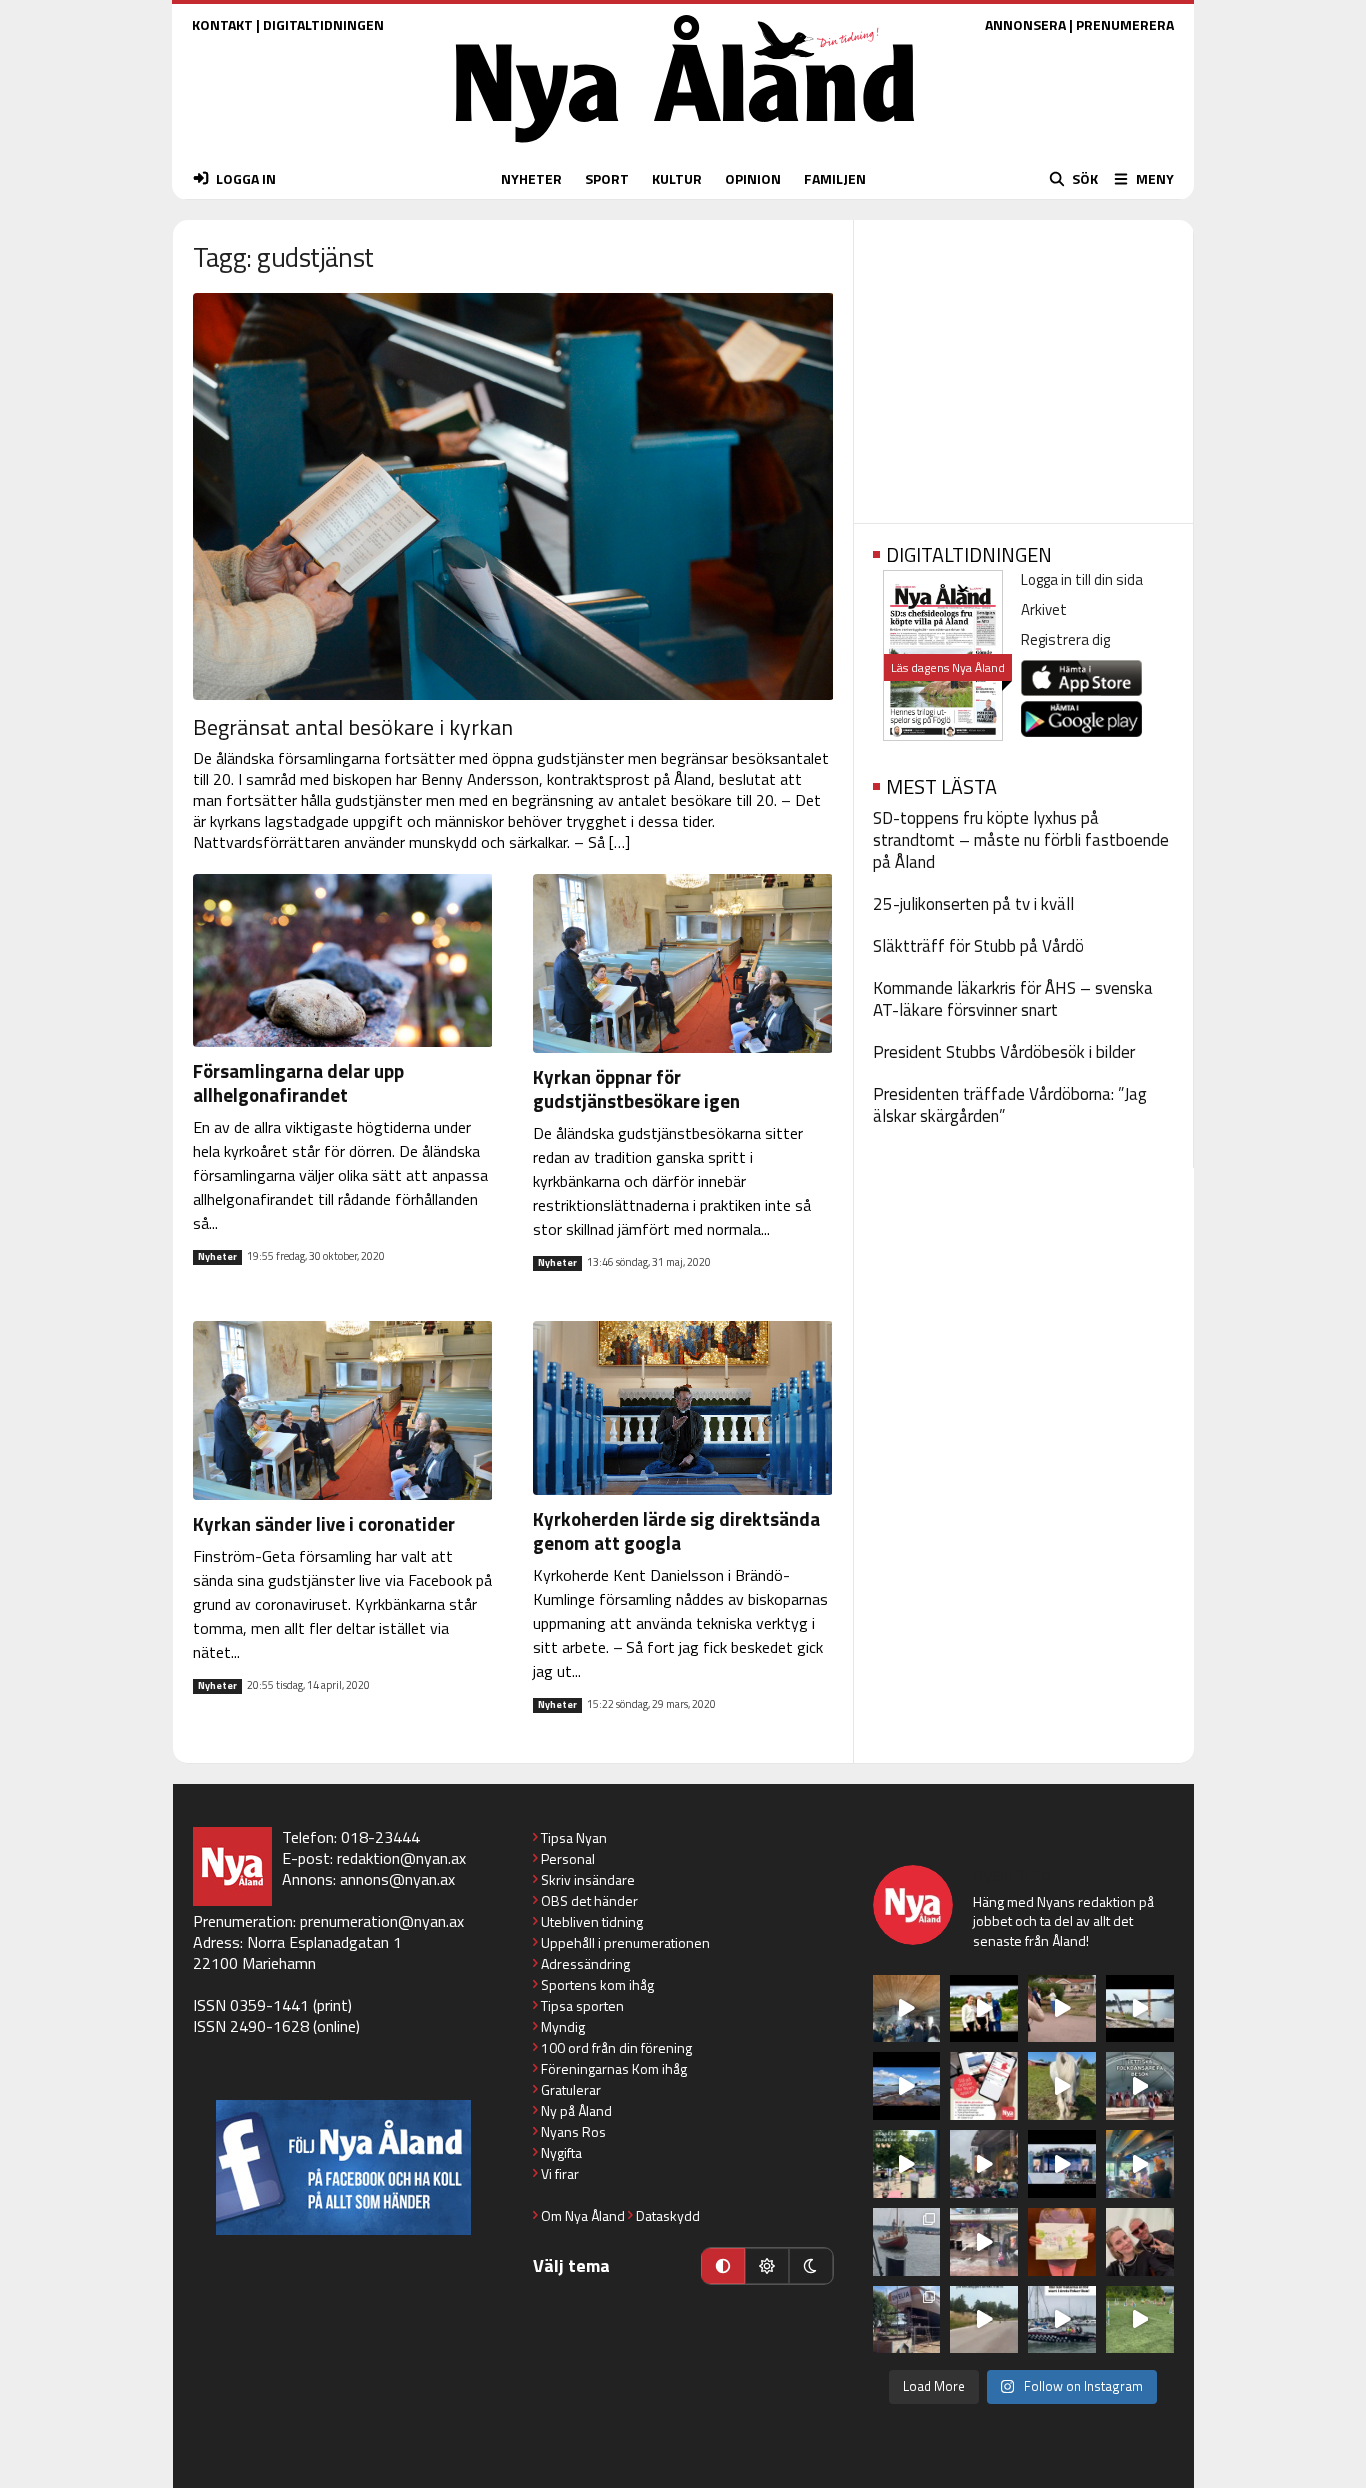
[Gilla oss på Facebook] (343, 2167)
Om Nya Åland (583, 2215)
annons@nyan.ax (397, 1879)
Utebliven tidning (592, 1921)
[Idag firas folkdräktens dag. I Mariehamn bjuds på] (1140, 2086)
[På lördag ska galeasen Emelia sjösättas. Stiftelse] (907, 2320)
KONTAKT (222, 24)
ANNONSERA (1025, 24)
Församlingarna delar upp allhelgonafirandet (298, 1082)
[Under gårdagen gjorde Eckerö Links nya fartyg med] (907, 2086)
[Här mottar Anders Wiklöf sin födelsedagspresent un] (1140, 2164)
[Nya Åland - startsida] (685, 147)
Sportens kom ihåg (597, 1984)
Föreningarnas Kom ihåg (614, 2068)
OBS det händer (589, 1900)
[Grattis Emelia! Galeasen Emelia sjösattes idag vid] (907, 2242)
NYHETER (531, 178)
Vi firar (560, 2173)
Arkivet (1044, 609)
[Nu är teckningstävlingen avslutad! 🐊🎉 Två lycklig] (1062, 2242)
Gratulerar (571, 2089)
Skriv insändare (588, 1879)
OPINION (753, 178)
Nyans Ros (573, 2131)
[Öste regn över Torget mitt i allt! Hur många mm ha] (984, 2242)
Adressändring (585, 1963)
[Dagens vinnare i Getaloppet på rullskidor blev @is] (984, 2320)
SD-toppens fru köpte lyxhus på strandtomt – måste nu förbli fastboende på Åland (1021, 840)
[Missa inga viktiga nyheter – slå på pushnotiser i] (984, 2086)
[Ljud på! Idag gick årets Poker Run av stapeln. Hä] (1062, 2320)
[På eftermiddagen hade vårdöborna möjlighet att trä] (984, 2009)
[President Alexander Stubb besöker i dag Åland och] (1062, 2009)
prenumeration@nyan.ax (382, 1921)
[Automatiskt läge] (723, 2266)
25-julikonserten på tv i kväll (973, 904)
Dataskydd (668, 2215)
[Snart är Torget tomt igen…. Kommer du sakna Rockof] (907, 2164)
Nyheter (217, 1257)
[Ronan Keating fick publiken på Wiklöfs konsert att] (984, 2164)
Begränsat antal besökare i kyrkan (353, 727)
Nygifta (561, 2152)
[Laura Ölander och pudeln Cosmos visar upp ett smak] (1140, 2320)
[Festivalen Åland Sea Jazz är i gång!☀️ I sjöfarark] (907, 2009)
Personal (568, 1858)
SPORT (607, 178)
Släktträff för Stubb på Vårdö (978, 946)
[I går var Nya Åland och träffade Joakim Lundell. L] (1140, 2242)
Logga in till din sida (1082, 579)
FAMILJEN (835, 178)
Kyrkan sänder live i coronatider (324, 1523)
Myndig (563, 2026)
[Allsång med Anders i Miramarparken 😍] (1062, 2164)
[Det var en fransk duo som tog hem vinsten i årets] (1140, 2009)
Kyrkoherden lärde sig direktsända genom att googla (676, 1530)
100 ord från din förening (616, 2047)
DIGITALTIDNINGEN (323, 24)
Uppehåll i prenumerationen (625, 1942)
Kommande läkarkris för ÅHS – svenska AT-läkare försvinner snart (1013, 999)
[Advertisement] (1023, 365)
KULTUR (677, 178)
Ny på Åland (576, 2110)
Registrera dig (1065, 639)
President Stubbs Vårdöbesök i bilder (1004, 1052)
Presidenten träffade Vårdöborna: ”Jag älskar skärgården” (1010, 1105)
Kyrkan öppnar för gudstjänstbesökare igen (636, 1088)
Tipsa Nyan (574, 1837)
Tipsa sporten (582, 2005)
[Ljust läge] (767, 2266)
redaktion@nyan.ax (401, 1858)
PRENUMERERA (1125, 24)
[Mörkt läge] (811, 2266)
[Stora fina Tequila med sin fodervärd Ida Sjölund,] (1062, 2086)
